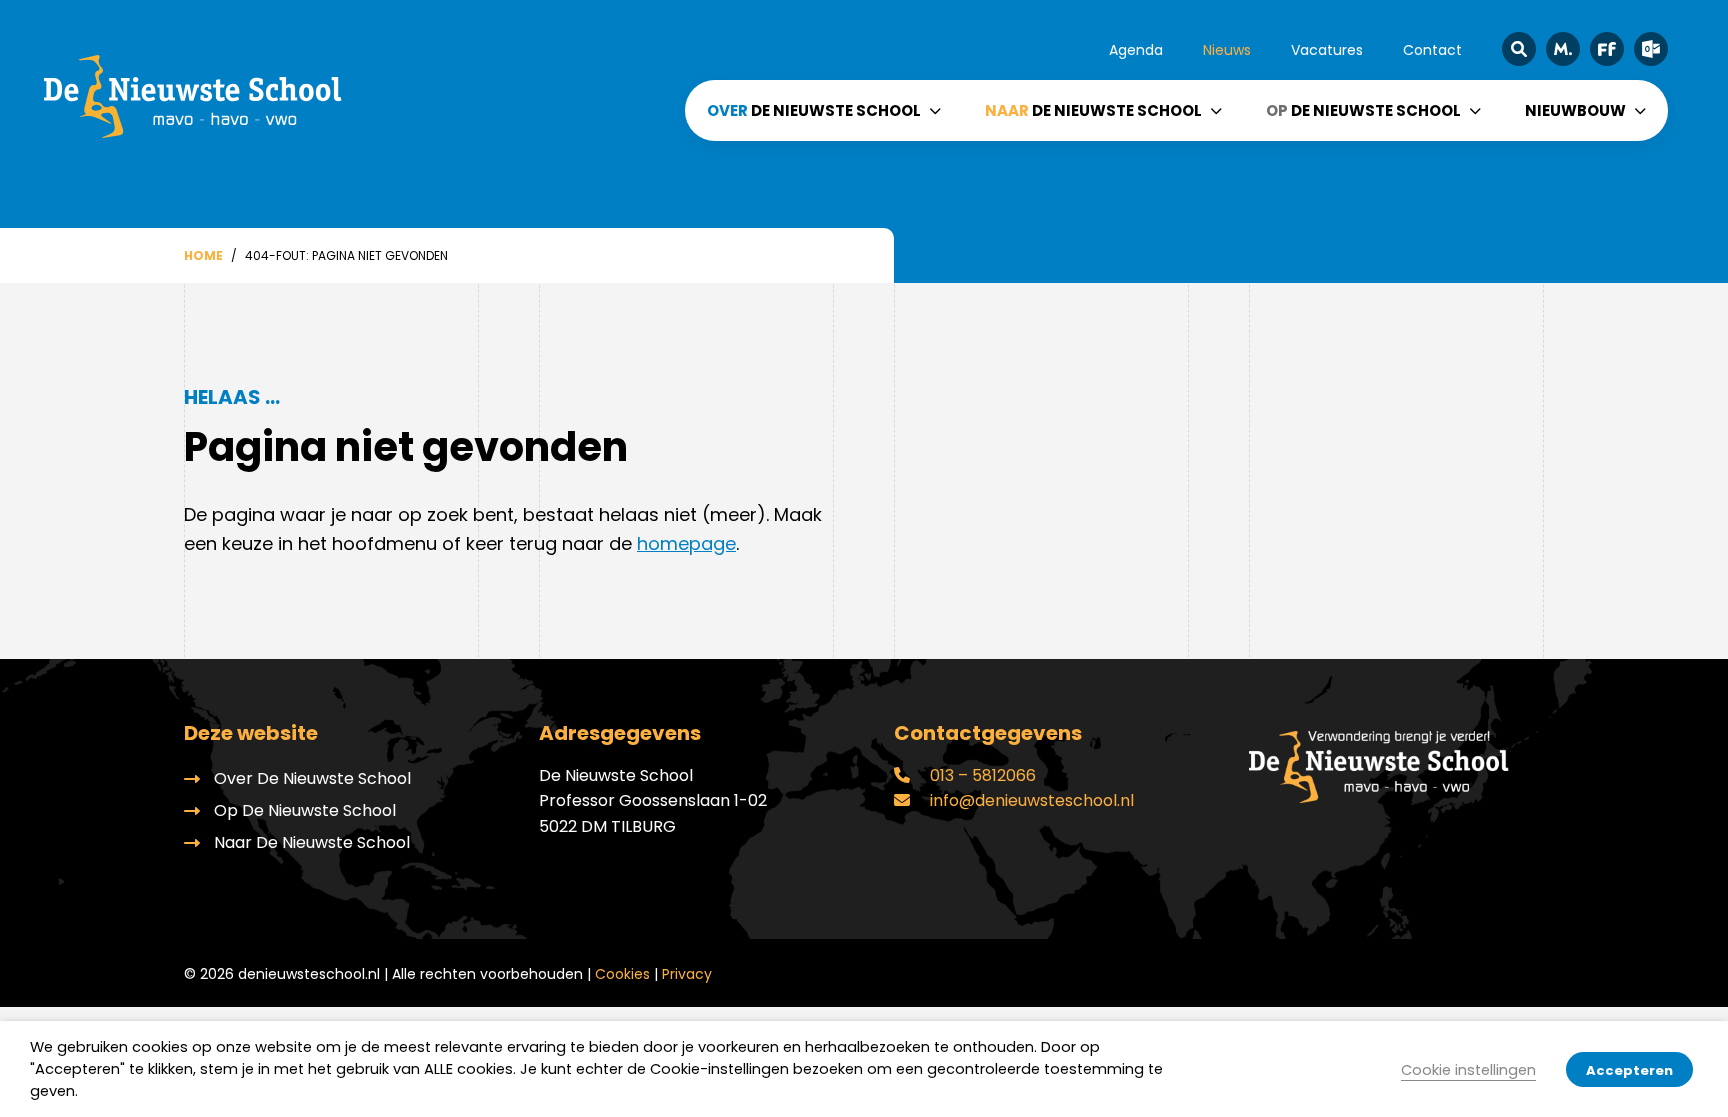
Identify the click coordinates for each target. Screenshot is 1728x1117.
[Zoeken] (1519, 49)
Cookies (622, 974)
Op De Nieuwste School (305, 810)
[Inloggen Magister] (1563, 49)
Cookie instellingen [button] (1468, 1070)
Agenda (1136, 50)
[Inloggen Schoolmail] (1651, 49)
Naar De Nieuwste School (312, 842)
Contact (1432, 50)
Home (203, 255)
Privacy (687, 974)
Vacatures (1327, 50)
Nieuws (1227, 50)
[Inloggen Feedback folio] (1607, 49)
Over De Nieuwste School (312, 778)
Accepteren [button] (1629, 1070)
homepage (686, 543)
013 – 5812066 (981, 775)
